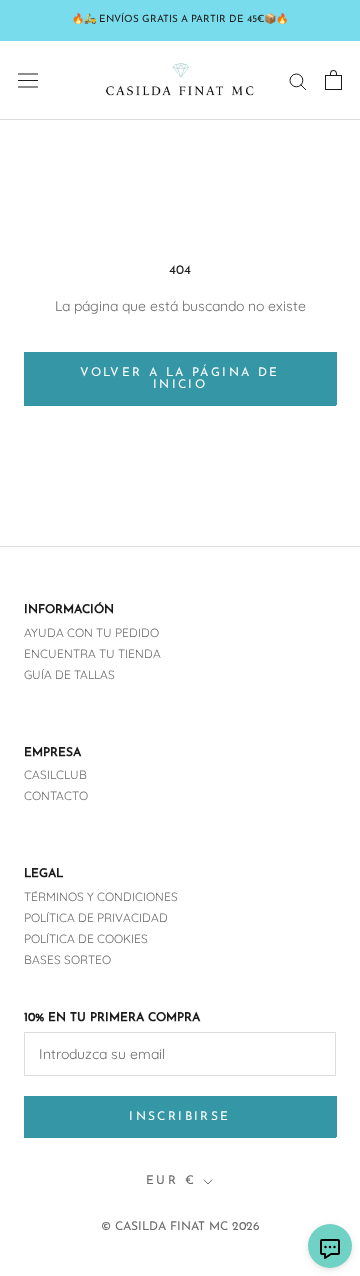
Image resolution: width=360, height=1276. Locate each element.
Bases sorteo (67, 959)
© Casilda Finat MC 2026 (180, 1227)
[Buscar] (298, 80)
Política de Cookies (86, 938)
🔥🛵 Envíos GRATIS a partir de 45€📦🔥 (180, 19)
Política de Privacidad (96, 917)
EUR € (171, 1181)
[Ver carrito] (333, 80)
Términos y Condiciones (101, 896)
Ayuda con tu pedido (91, 632)
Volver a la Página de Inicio (179, 379)
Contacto (56, 795)
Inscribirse (179, 1117)
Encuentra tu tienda (92, 653)
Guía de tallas (69, 674)
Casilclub (55, 774)
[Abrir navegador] (28, 80)
